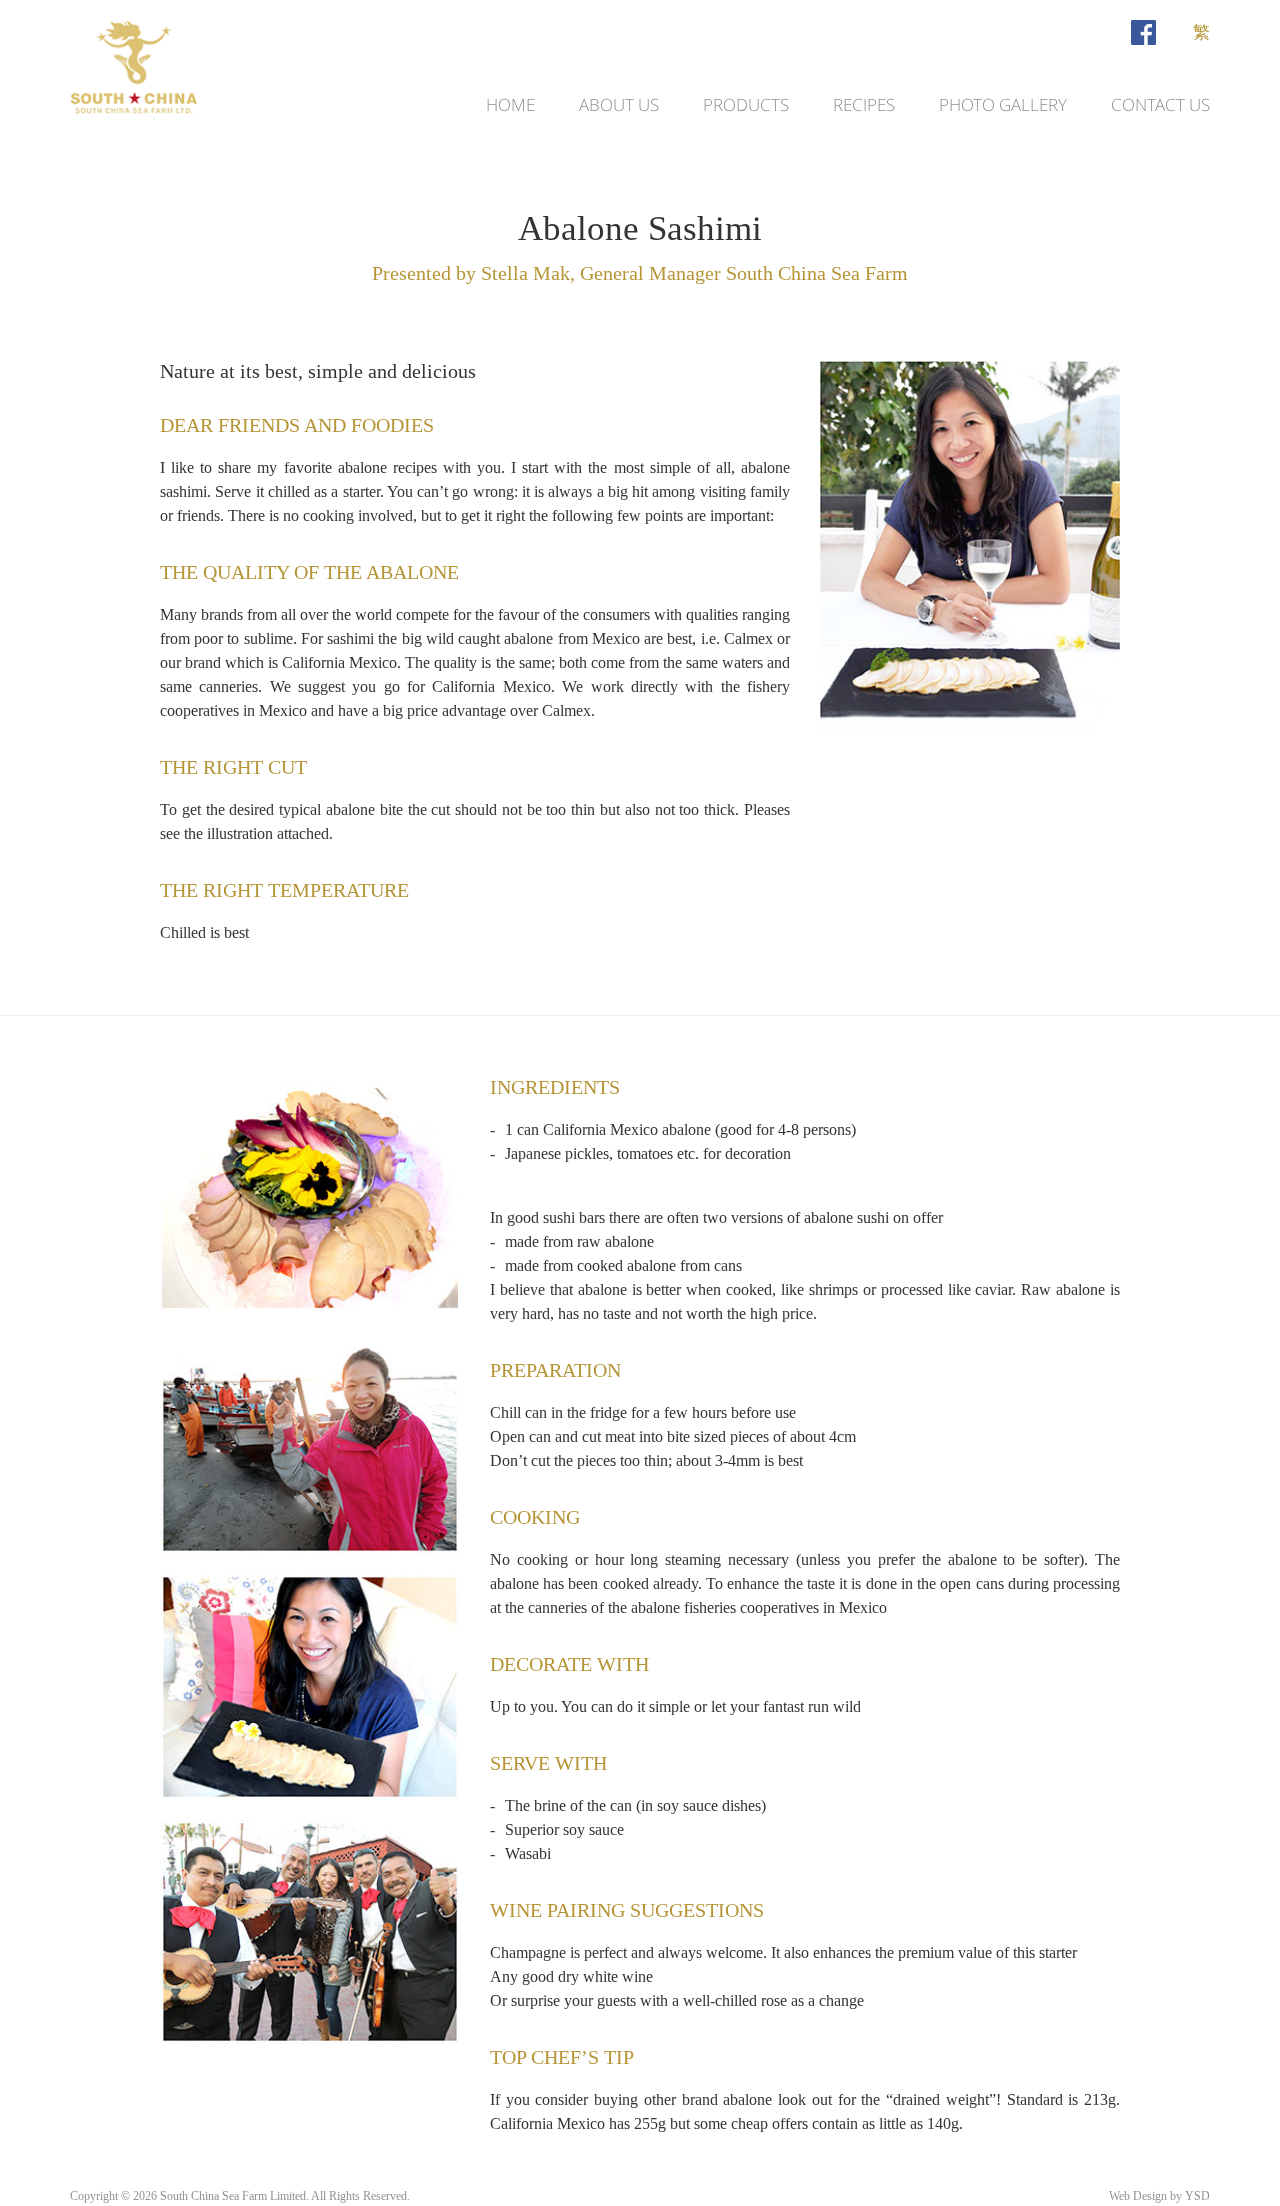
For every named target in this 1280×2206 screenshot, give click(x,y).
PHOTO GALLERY (1003, 105)
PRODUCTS (746, 105)
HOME (510, 105)
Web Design (1138, 2196)
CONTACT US (1160, 105)
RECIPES (864, 105)
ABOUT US (619, 105)
